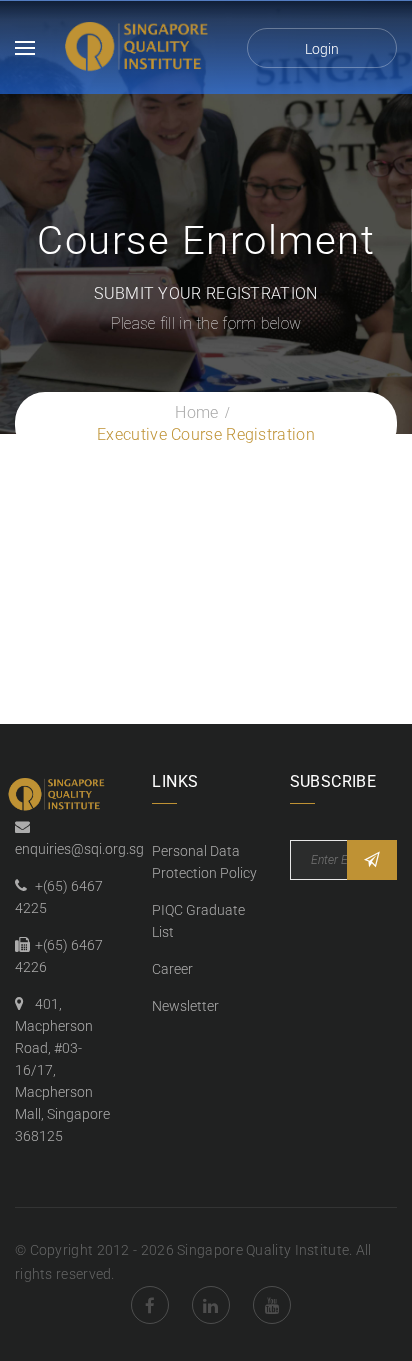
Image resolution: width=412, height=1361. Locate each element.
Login (322, 49)
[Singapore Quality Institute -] (139, 47)
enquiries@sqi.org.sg (79, 849)
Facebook (150, 1305)
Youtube (272, 1305)
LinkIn (211, 1305)
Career (172, 969)
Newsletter (185, 1006)
